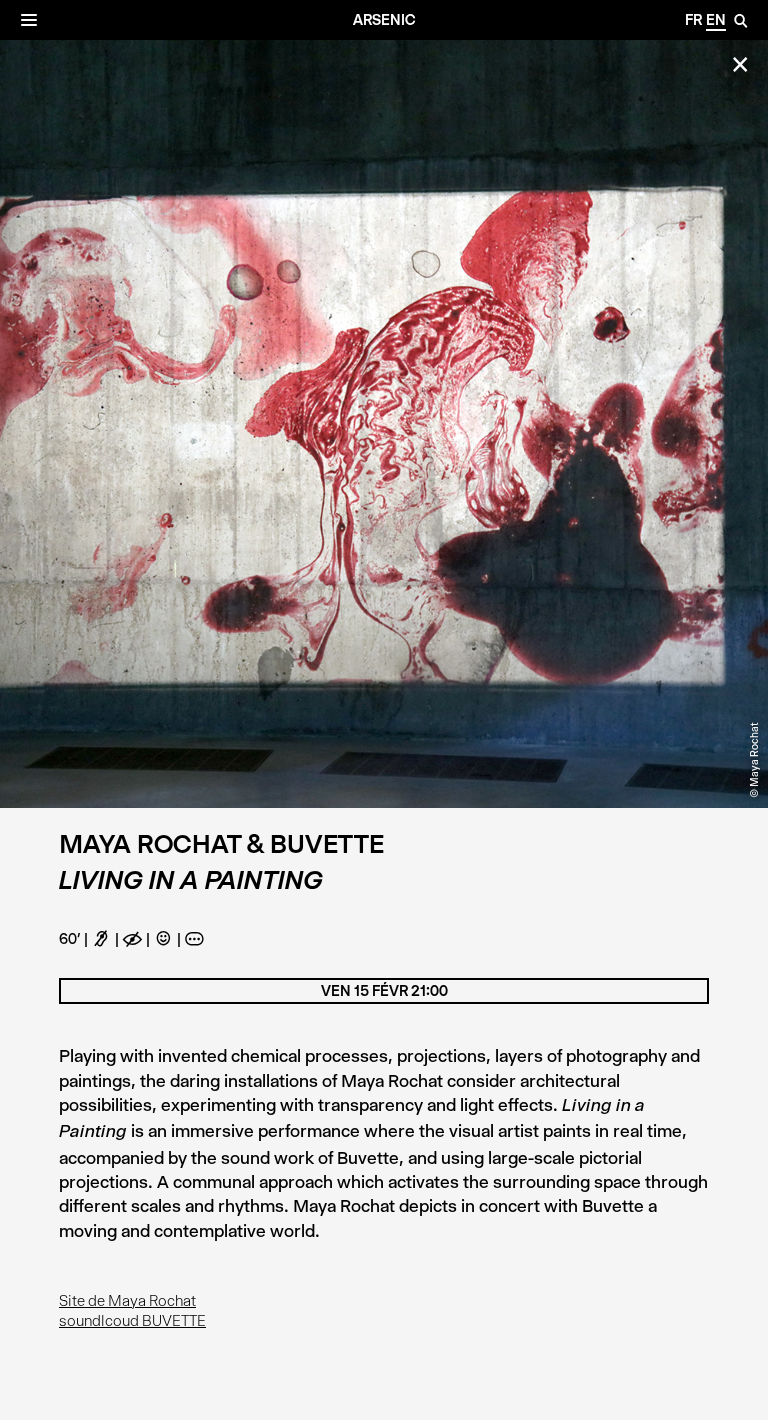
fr (693, 20)
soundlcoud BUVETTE (132, 1321)
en (716, 20)
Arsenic (384, 20)
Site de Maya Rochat (127, 1301)
